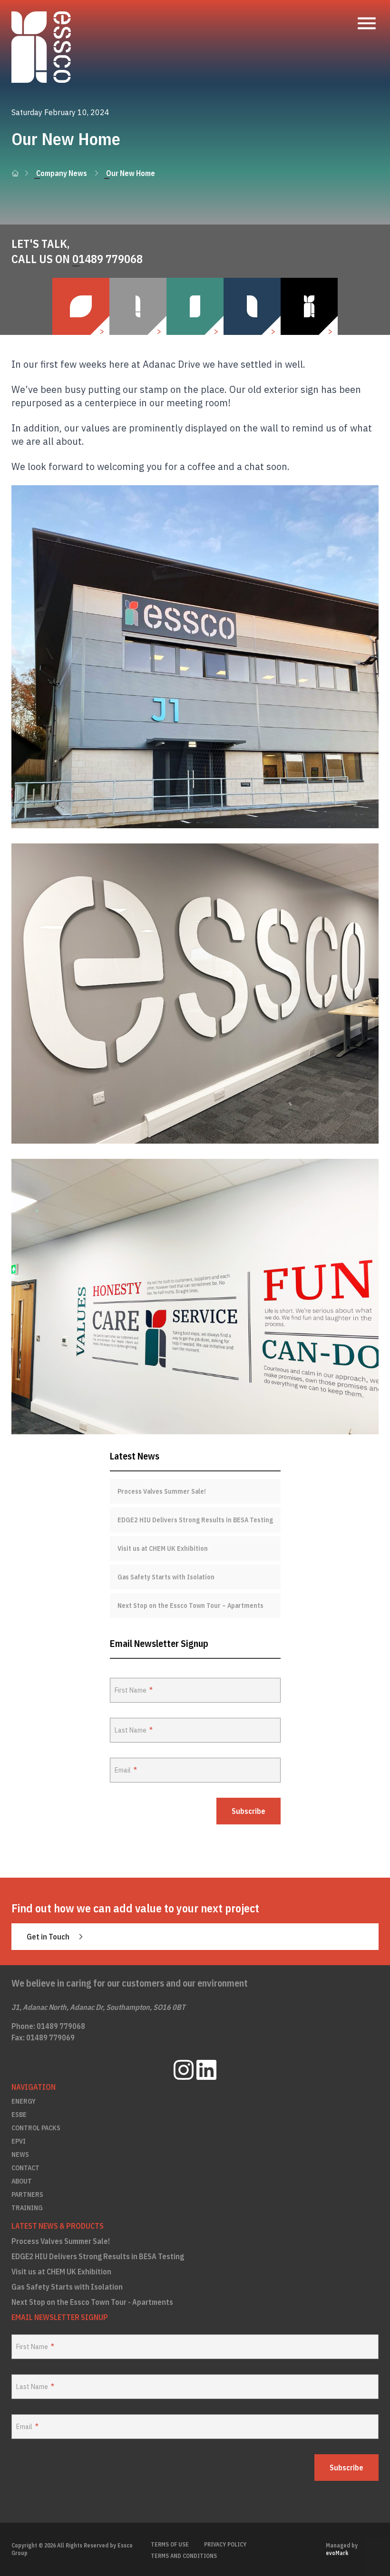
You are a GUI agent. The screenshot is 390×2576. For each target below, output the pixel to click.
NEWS (20, 2155)
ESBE (19, 2115)
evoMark (337, 2553)
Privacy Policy (225, 2544)
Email (123, 1770)
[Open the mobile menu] (367, 23)
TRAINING (27, 2208)
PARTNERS (27, 2194)
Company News (62, 173)
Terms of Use (170, 2544)
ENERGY (24, 2101)
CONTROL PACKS (36, 2128)
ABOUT (22, 2181)
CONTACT (25, 2168)
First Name (131, 1690)
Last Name (131, 1730)
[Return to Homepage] (41, 47)
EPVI (19, 2141)
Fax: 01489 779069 (43, 2037)
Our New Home (131, 173)
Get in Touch (48, 1937)
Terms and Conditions (184, 2556)
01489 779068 (107, 259)
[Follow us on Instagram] (184, 2070)
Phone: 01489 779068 (48, 2026)
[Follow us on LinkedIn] (206, 2070)
